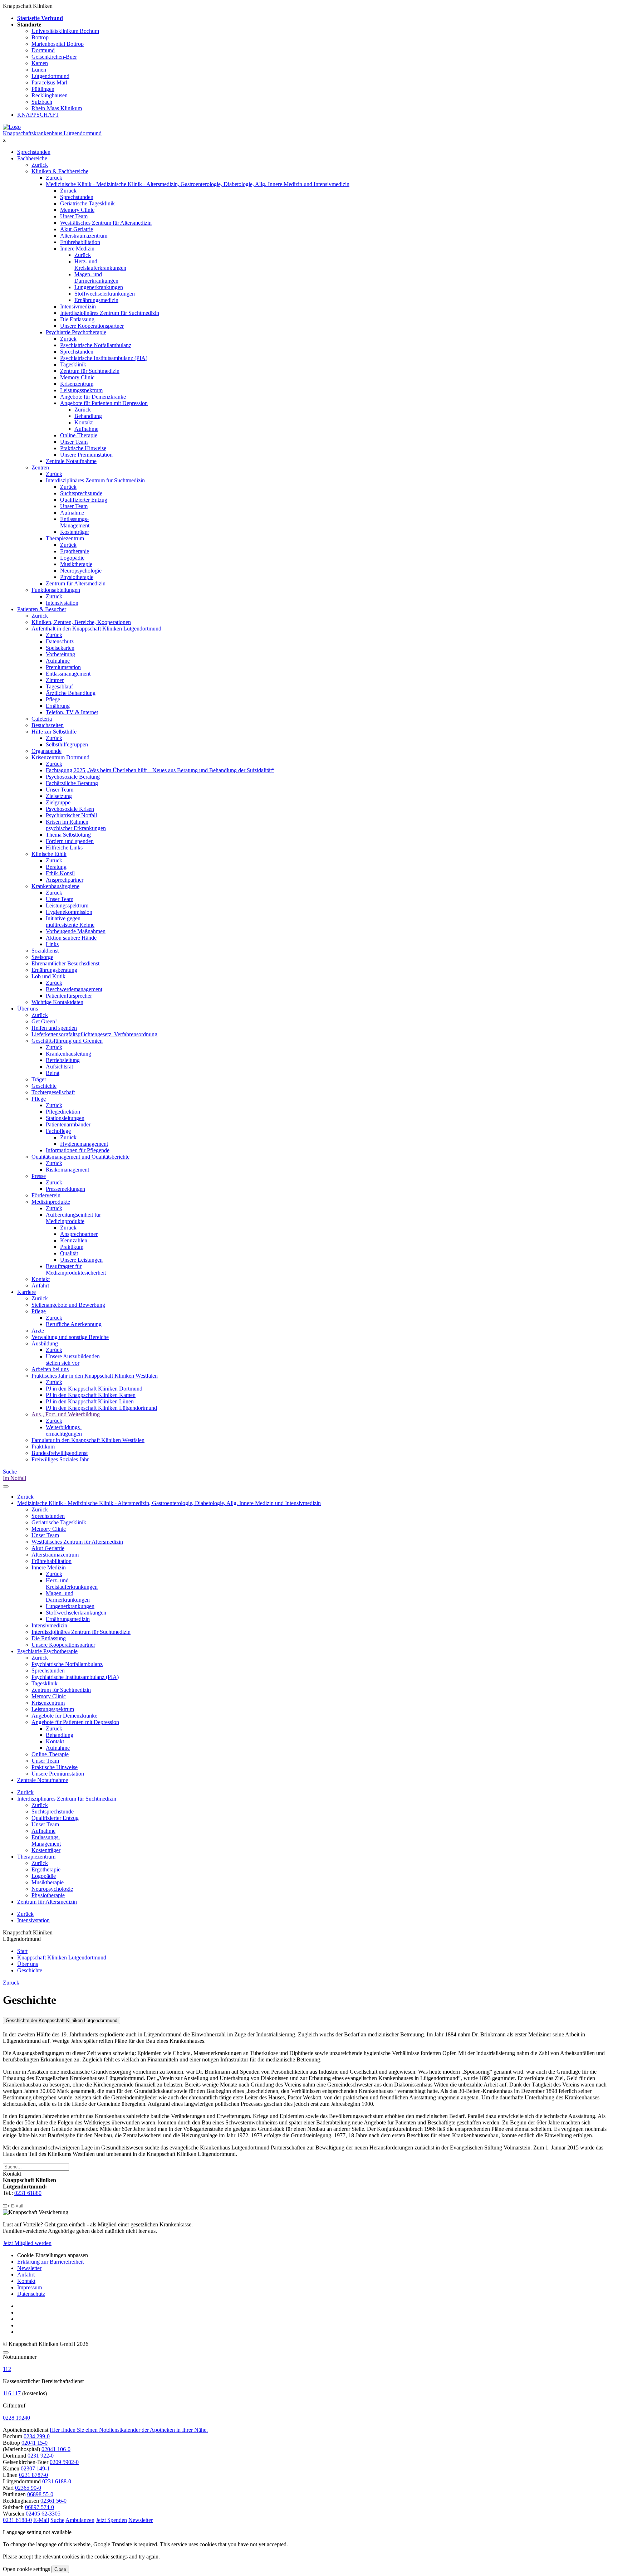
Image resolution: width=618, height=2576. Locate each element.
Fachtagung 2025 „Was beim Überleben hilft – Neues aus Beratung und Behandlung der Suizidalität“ (160, 770)
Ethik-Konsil (60, 873)
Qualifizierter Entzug (84, 500)
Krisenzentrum (77, 384)
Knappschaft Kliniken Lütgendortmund (62, 1957)
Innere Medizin (77, 249)
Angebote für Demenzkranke (93, 397)
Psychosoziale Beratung (73, 777)
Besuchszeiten (48, 725)
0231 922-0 (41, 2456)
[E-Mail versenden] (13, 2206)
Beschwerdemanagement (74, 989)
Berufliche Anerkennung (74, 1324)
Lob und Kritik (48, 976)
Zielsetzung (59, 796)
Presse (39, 1176)
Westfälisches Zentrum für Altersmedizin (106, 223)
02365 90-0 (28, 2488)
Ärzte (38, 1331)
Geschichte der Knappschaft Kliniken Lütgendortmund (62, 2020)
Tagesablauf (59, 686)
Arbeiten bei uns (50, 1369)
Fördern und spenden (70, 841)
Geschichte (44, 1086)
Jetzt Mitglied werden (27, 2243)
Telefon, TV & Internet (72, 712)
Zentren (40, 468)
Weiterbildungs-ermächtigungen (64, 1430)
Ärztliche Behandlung (71, 693)
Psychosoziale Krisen (70, 809)
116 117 (12, 2393)
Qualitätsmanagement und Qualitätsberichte (80, 1157)
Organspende (46, 751)
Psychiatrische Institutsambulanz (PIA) (104, 358)
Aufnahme (86, 429)
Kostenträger (75, 532)
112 (7, 2369)
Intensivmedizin (78, 306)
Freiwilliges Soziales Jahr (60, 1459)
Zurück (40, 165)
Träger (39, 1079)
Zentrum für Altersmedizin (76, 583)
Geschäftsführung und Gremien (67, 1041)
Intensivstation (62, 603)
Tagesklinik (73, 364)
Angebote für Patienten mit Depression (104, 403)
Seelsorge (42, 957)
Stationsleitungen (65, 1118)
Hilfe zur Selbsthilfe (54, 732)
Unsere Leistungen (81, 1260)
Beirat (53, 1073)
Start (22, 1951)
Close (60, 2569)
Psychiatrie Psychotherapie (76, 332)
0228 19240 (16, 2418)
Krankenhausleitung (68, 1054)
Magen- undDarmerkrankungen (96, 277)
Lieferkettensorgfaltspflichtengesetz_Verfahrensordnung (94, 1034)
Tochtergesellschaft (53, 1092)
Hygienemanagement (84, 1144)
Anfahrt (40, 1285)
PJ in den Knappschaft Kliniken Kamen (91, 1395)
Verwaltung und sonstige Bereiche (70, 1337)
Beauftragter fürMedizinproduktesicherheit (76, 1269)
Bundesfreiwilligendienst (60, 1453)
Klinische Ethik (49, 854)
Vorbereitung (60, 654)
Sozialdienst (45, 951)
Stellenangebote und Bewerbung (68, 1305)
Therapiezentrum (65, 538)
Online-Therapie (79, 435)
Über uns (28, 1009)
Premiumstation (63, 667)
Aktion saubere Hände (71, 938)
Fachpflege (58, 1131)
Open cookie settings (26, 2569)
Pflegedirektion (63, 1112)
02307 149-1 (35, 2468)
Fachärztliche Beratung (72, 783)
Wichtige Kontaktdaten (57, 1002)
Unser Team (74, 216)
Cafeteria (42, 719)
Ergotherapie (75, 551)
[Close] (6, 2352)
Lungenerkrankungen (99, 287)
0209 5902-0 (64, 2462)
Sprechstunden (34, 152)
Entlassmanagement (68, 674)
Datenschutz (60, 641)
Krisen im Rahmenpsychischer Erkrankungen (76, 825)
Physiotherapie (77, 577)
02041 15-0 (35, 2443)
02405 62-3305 (43, 2514)
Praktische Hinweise (83, 448)
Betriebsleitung (63, 1060)
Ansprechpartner (65, 880)
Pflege (53, 699)
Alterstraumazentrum (84, 236)
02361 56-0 (53, 2501)
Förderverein (46, 1195)
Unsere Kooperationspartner (92, 326)
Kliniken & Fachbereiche (60, 171)
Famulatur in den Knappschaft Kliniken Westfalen (88, 1440)
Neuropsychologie (81, 571)
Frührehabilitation (80, 242)
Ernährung (58, 706)
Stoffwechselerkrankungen (105, 294)
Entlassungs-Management (75, 522)
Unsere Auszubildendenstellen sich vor (73, 1360)
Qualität (69, 1253)
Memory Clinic (77, 210)
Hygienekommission (69, 912)
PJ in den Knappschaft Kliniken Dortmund (94, 1389)
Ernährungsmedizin (96, 300)
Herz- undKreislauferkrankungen (100, 265)
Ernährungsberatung (54, 970)
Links (52, 944)
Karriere (26, 1292)
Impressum (30, 2287)
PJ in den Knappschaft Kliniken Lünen (90, 1401)
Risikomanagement (67, 1170)
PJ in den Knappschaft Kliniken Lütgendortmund (101, 1408)
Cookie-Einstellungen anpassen (53, 2255)
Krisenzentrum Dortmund (60, 757)
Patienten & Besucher (42, 609)
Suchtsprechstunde (81, 493)
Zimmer (55, 680)
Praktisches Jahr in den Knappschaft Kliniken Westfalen (95, 1376)
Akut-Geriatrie (77, 229)
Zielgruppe (58, 802)
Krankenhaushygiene (55, 886)
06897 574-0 (40, 2507)
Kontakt (84, 422)
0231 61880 (28, 2193)
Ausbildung (45, 1343)
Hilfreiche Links (64, 848)
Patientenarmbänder (68, 1124)
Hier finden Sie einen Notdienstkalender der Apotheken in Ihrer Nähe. (129, 2430)
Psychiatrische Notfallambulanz (96, 345)
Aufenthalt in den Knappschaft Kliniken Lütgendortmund (96, 629)
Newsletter (29, 2268)
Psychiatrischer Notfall (71, 815)
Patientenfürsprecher (69, 996)
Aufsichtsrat (59, 1067)
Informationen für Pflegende (78, 1150)
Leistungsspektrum (81, 390)
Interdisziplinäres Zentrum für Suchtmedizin (110, 313)
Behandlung (88, 416)
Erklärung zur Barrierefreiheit (50, 2262)
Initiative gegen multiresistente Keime (70, 922)
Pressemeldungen (65, 1189)
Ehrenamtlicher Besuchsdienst (65, 963)
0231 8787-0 (33, 2475)
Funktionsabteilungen (56, 590)
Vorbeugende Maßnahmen (76, 931)
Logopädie (72, 558)
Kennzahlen (74, 1240)
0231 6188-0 (57, 2481)
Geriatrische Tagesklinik (87, 203)
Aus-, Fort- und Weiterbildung (66, 1414)
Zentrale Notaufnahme (71, 461)
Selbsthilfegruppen (67, 744)
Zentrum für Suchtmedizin (90, 371)
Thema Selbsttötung (68, 835)
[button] (17, 2520)
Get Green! (44, 1021)
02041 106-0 (56, 2449)
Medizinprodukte (51, 1202)
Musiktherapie (76, 564)
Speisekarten (60, 648)
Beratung (56, 867)
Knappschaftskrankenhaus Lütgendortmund (52, 133)
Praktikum (72, 1247)
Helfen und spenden (54, 1028)
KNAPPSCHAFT (38, 115)
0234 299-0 (37, 2436)
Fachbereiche (32, 158)
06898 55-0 (40, 2494)
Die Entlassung (77, 319)
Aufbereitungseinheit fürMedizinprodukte (73, 1218)
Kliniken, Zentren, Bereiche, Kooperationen (81, 622)
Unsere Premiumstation (86, 455)
